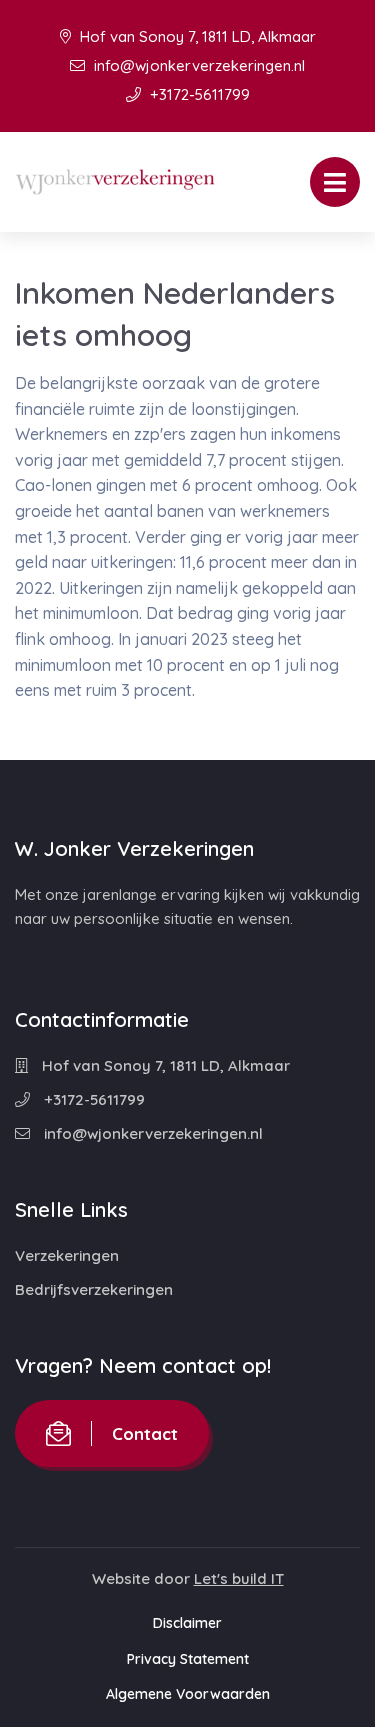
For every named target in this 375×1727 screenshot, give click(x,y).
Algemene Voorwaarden (188, 1694)
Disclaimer (187, 1623)
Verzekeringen (67, 1255)
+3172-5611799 (198, 94)
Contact (145, 1433)
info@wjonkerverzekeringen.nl (197, 65)
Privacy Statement (188, 1659)
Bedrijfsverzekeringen (94, 1289)
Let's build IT (239, 1578)
